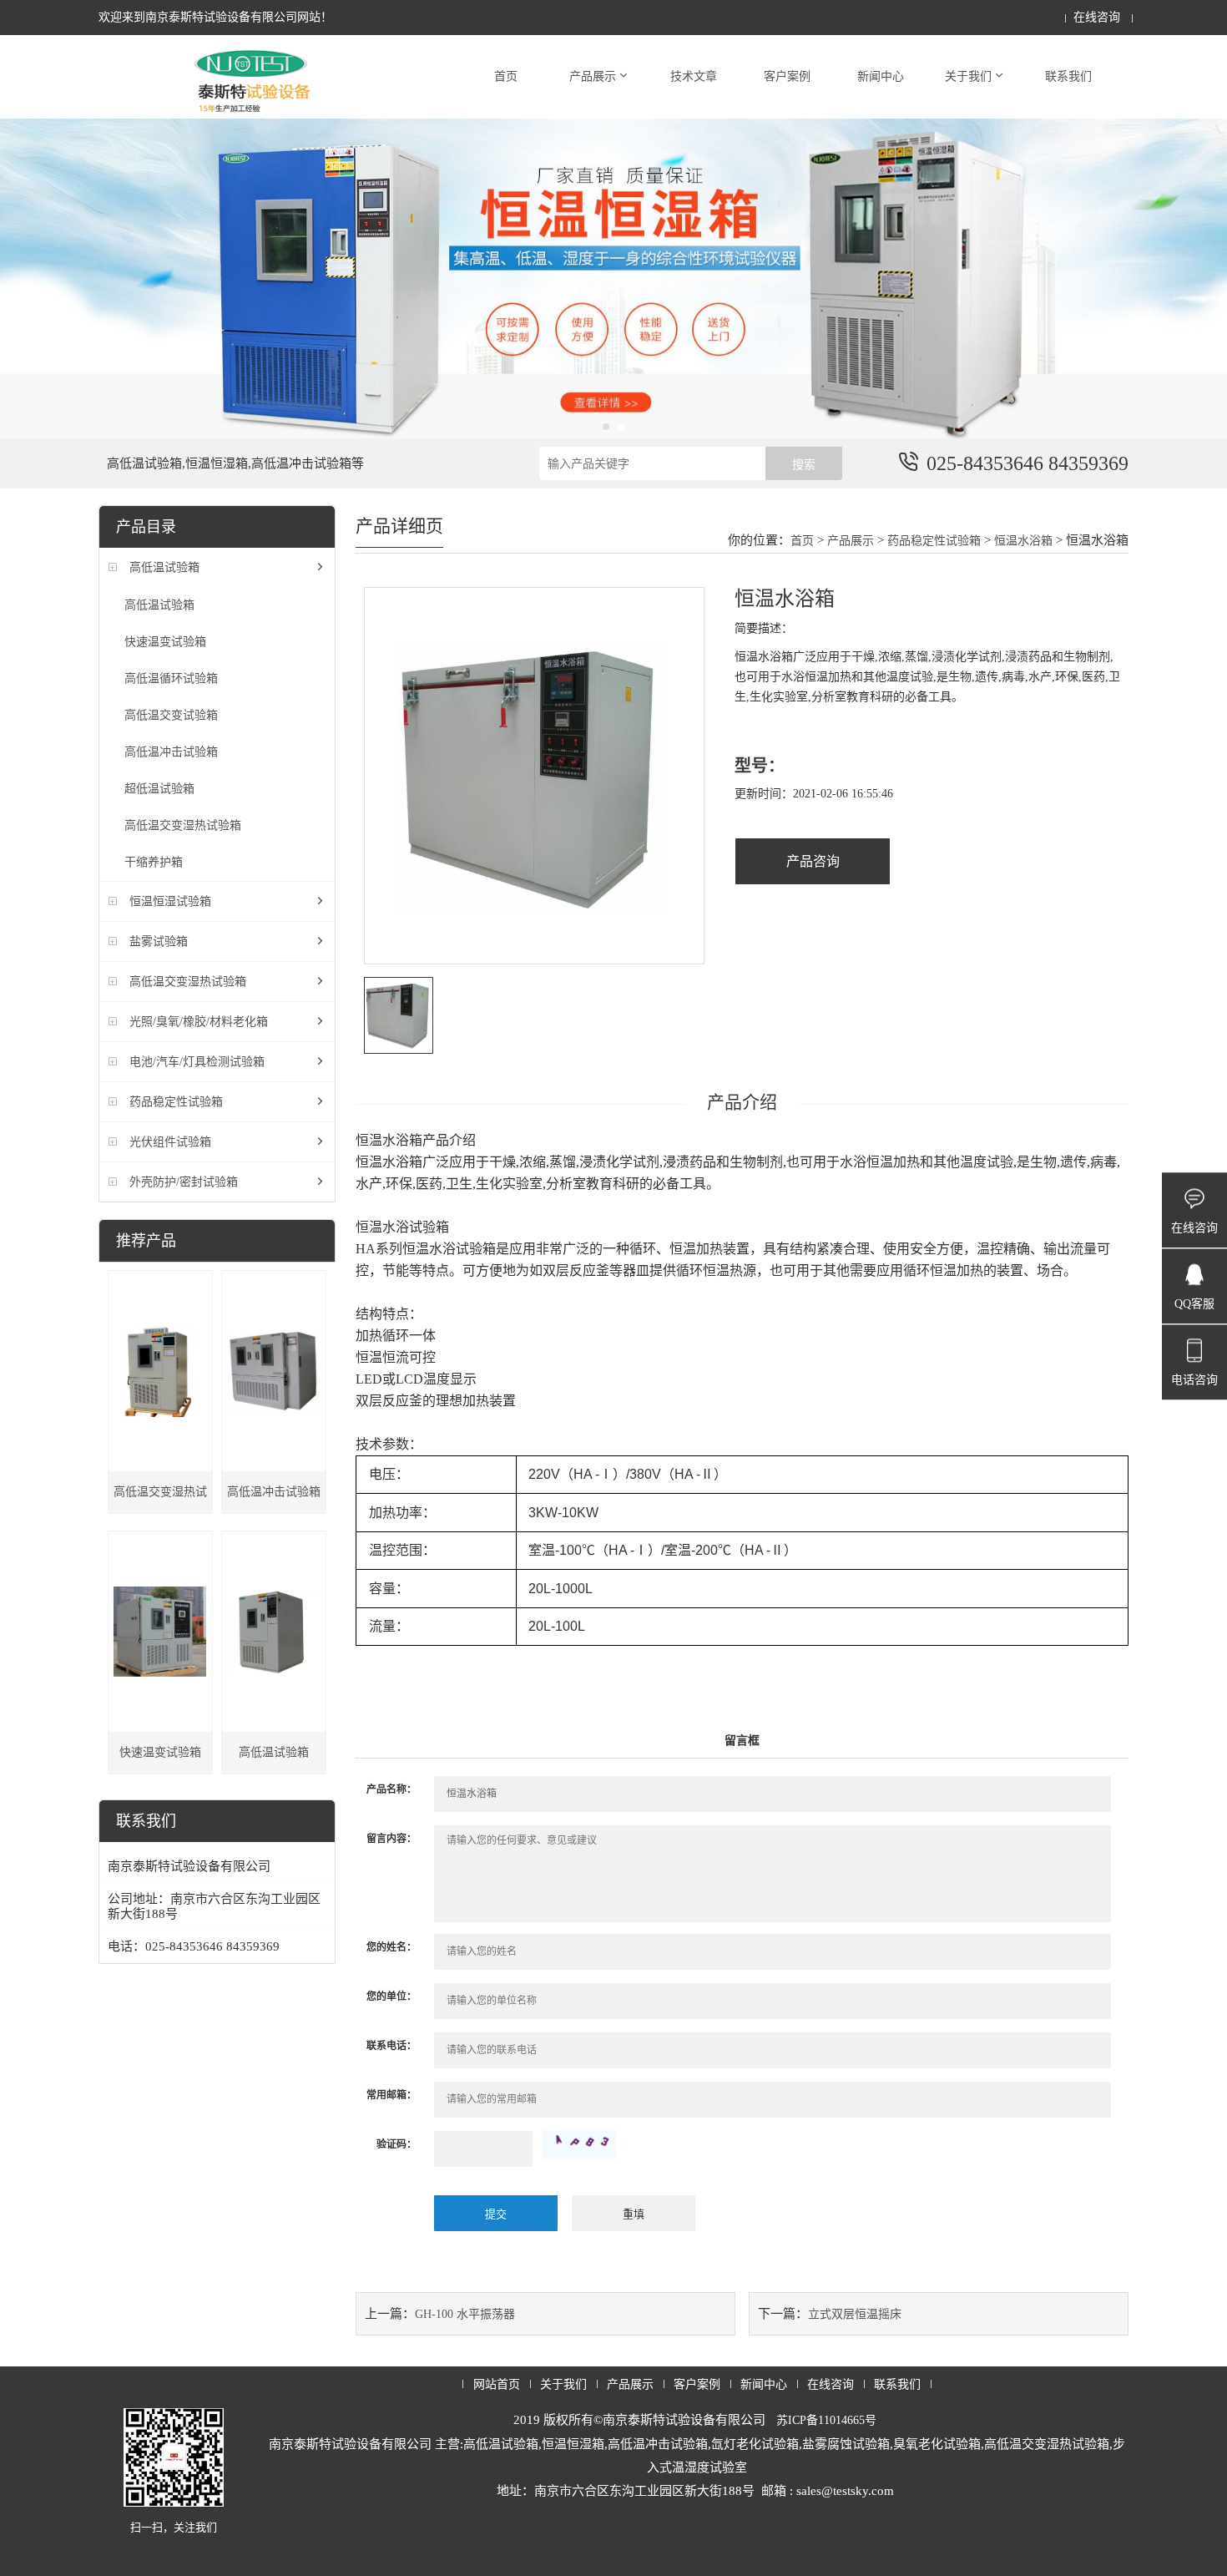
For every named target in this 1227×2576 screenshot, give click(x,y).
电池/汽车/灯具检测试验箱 (197, 1062)
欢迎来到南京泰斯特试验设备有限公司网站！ (215, 17)
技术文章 (694, 76)
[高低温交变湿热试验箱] (160, 1371)
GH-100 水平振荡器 (465, 2314)
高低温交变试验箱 (171, 715)
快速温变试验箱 (165, 642)
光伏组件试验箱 (170, 1142)
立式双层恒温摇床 (855, 2314)
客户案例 (787, 76)
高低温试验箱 (164, 567)
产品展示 (593, 76)
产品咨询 (813, 861)
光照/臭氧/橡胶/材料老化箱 (199, 1022)
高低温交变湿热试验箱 (183, 825)
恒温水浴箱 (1025, 541)
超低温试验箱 (159, 789)
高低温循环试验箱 (171, 678)
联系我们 (1068, 76)
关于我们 (968, 76)
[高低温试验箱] (274, 1632)
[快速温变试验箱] (160, 1632)
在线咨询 (1097, 17)
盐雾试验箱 (159, 941)
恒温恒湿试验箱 (170, 901)
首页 (506, 76)
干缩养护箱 (154, 862)
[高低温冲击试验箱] (274, 1371)
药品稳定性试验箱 (176, 1102)
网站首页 (497, 2384)
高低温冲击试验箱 (171, 752)
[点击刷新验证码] (579, 2144)
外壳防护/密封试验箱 (184, 1182)
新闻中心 (881, 76)
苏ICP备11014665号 (826, 2420)
